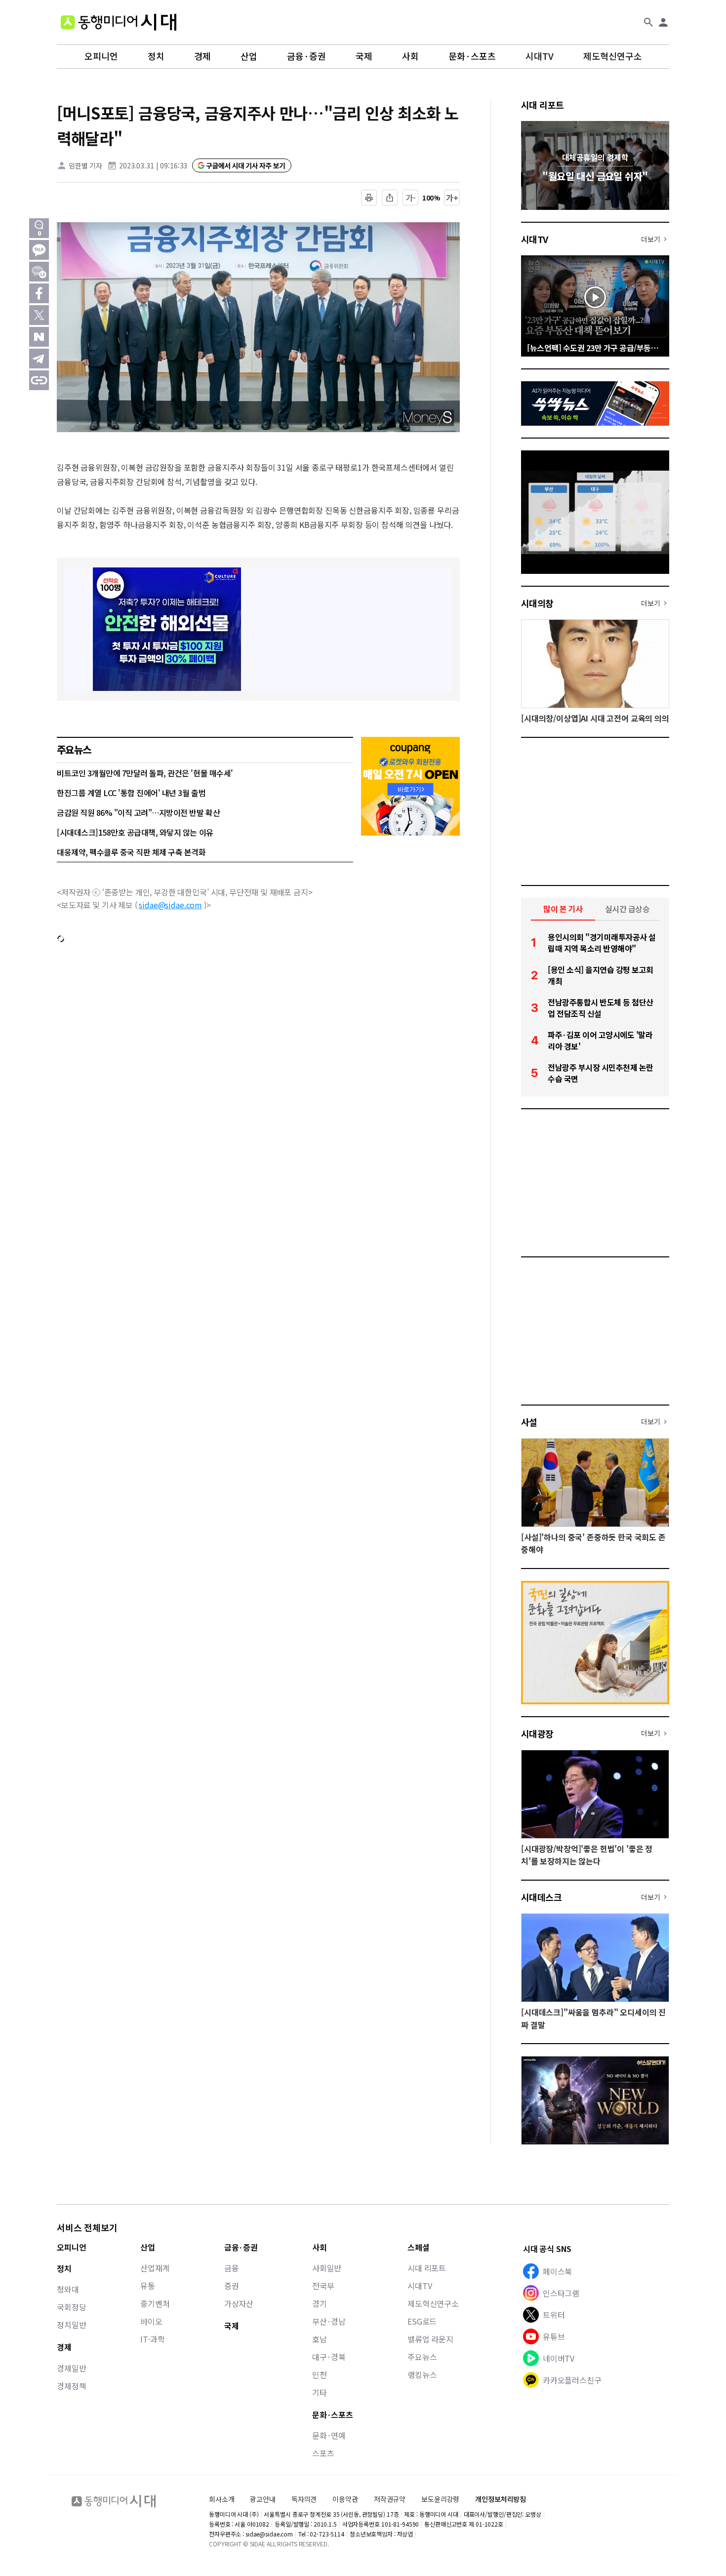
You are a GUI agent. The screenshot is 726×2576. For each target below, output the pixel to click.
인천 (320, 2375)
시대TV (540, 56)
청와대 (68, 2289)
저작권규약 (390, 2499)
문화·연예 (329, 2435)
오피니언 (101, 56)
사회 (410, 56)
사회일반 (327, 2268)
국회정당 (71, 2307)
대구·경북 (329, 2357)
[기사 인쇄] (369, 198)
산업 (249, 56)
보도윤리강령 (440, 2499)
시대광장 (537, 1733)
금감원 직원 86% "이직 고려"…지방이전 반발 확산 (138, 812)
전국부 (323, 2286)
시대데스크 (541, 1897)
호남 (320, 2339)
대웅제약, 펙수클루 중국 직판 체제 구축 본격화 (131, 852)
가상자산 (239, 2303)
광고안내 (262, 2499)
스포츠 (323, 2453)
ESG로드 (422, 2321)
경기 (320, 2303)
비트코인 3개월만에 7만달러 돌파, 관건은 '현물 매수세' (145, 773)
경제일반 (71, 2368)
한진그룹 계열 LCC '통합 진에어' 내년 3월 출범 (131, 793)
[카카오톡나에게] (39, 272)
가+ (452, 198)
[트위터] (39, 315)
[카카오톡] (39, 250)
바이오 (151, 2321)
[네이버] (39, 337)
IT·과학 (152, 2339)
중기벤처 (155, 2303)
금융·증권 (306, 56)
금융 (232, 2268)
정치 (156, 56)
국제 (364, 56)
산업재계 (155, 2268)
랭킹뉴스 (422, 2375)
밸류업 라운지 (430, 2339)
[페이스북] (39, 293)
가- (411, 198)
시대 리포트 (543, 105)
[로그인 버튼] (663, 22)
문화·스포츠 (472, 56)
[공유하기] (390, 198)
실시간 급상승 (627, 909)
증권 (232, 2286)
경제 (202, 56)
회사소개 (222, 2499)
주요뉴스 (422, 2357)
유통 (148, 2286)
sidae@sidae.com (170, 905)
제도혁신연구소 (613, 56)
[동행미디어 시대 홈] (119, 22)
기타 (320, 2392)
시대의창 (537, 603)
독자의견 (304, 2499)
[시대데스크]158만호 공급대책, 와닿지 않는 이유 (135, 832)
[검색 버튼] (648, 22)
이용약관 (345, 2499)
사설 (529, 1422)
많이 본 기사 (563, 909)
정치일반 (71, 2325)
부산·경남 (329, 2321)
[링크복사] (39, 380)
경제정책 (71, 2386)
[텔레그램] (39, 359)
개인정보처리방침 (501, 2499)
